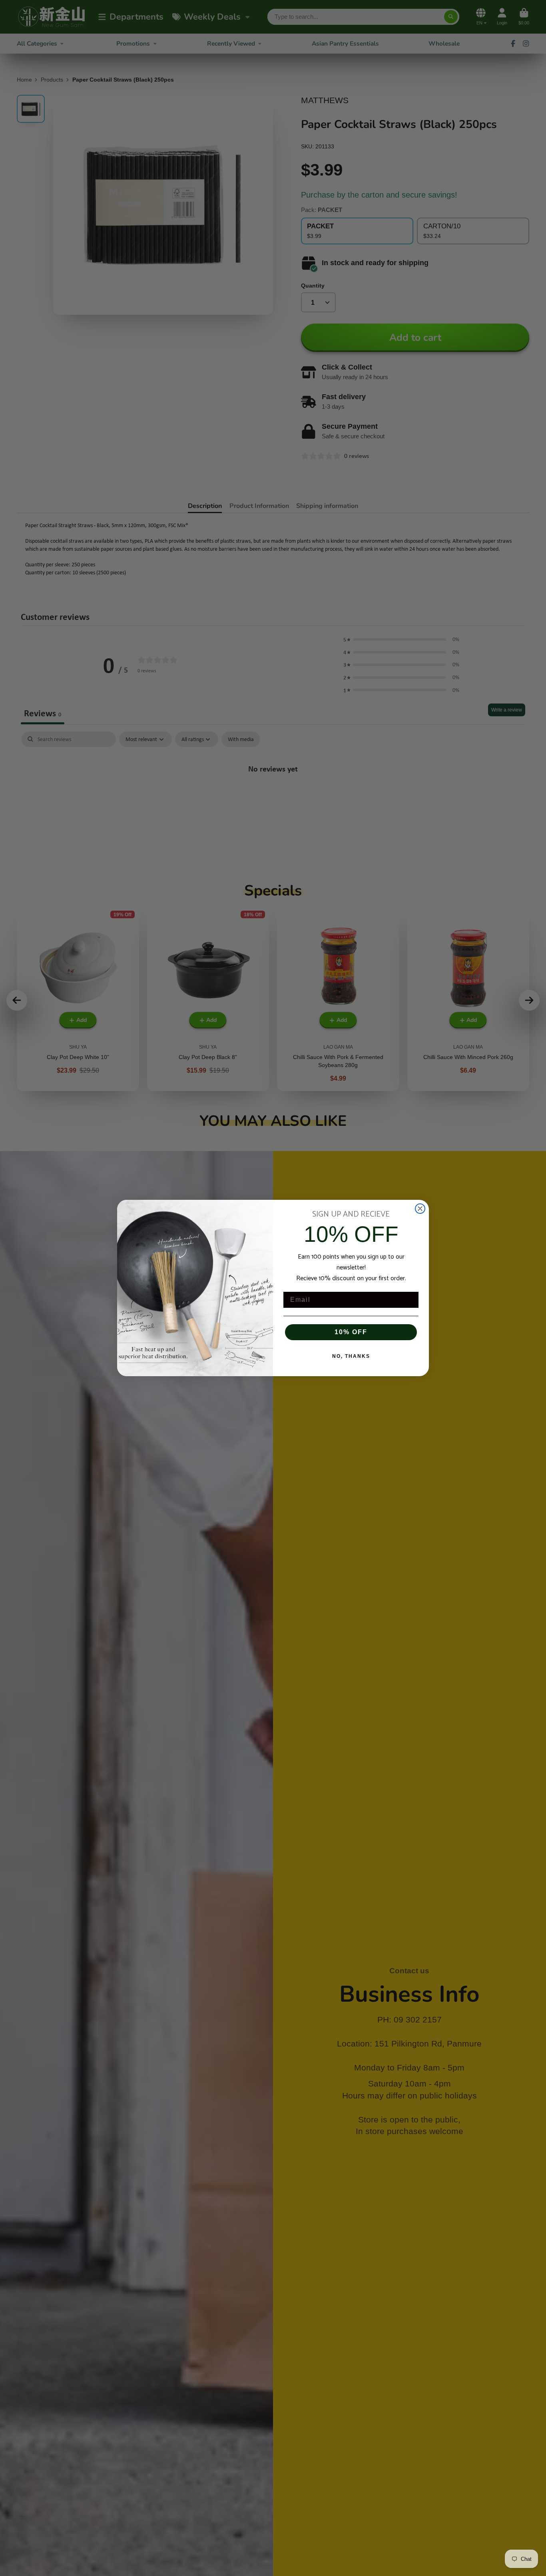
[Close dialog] (420, 1209)
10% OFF (351, 1332)
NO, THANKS (351, 1356)
